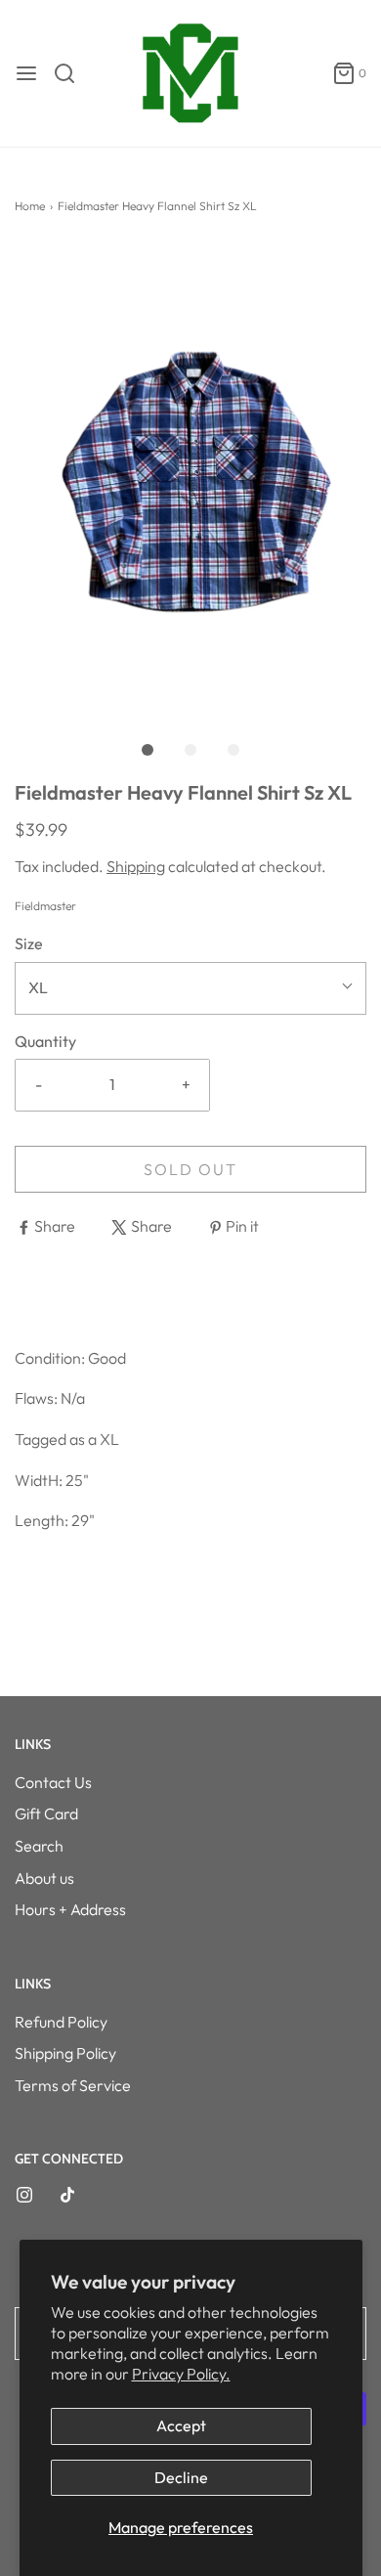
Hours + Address (70, 1909)
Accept (181, 2425)
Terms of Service (73, 2085)
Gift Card (46, 1813)
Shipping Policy (65, 2053)
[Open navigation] (26, 73)
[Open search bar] (72, 73)
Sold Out (190, 1169)
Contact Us (53, 1782)
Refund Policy (61, 2022)
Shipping (136, 866)
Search (39, 1846)
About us (44, 1878)
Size (29, 943)
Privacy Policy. (181, 2374)
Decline (181, 2477)
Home (30, 206)
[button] (190, 479)
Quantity (45, 1041)
